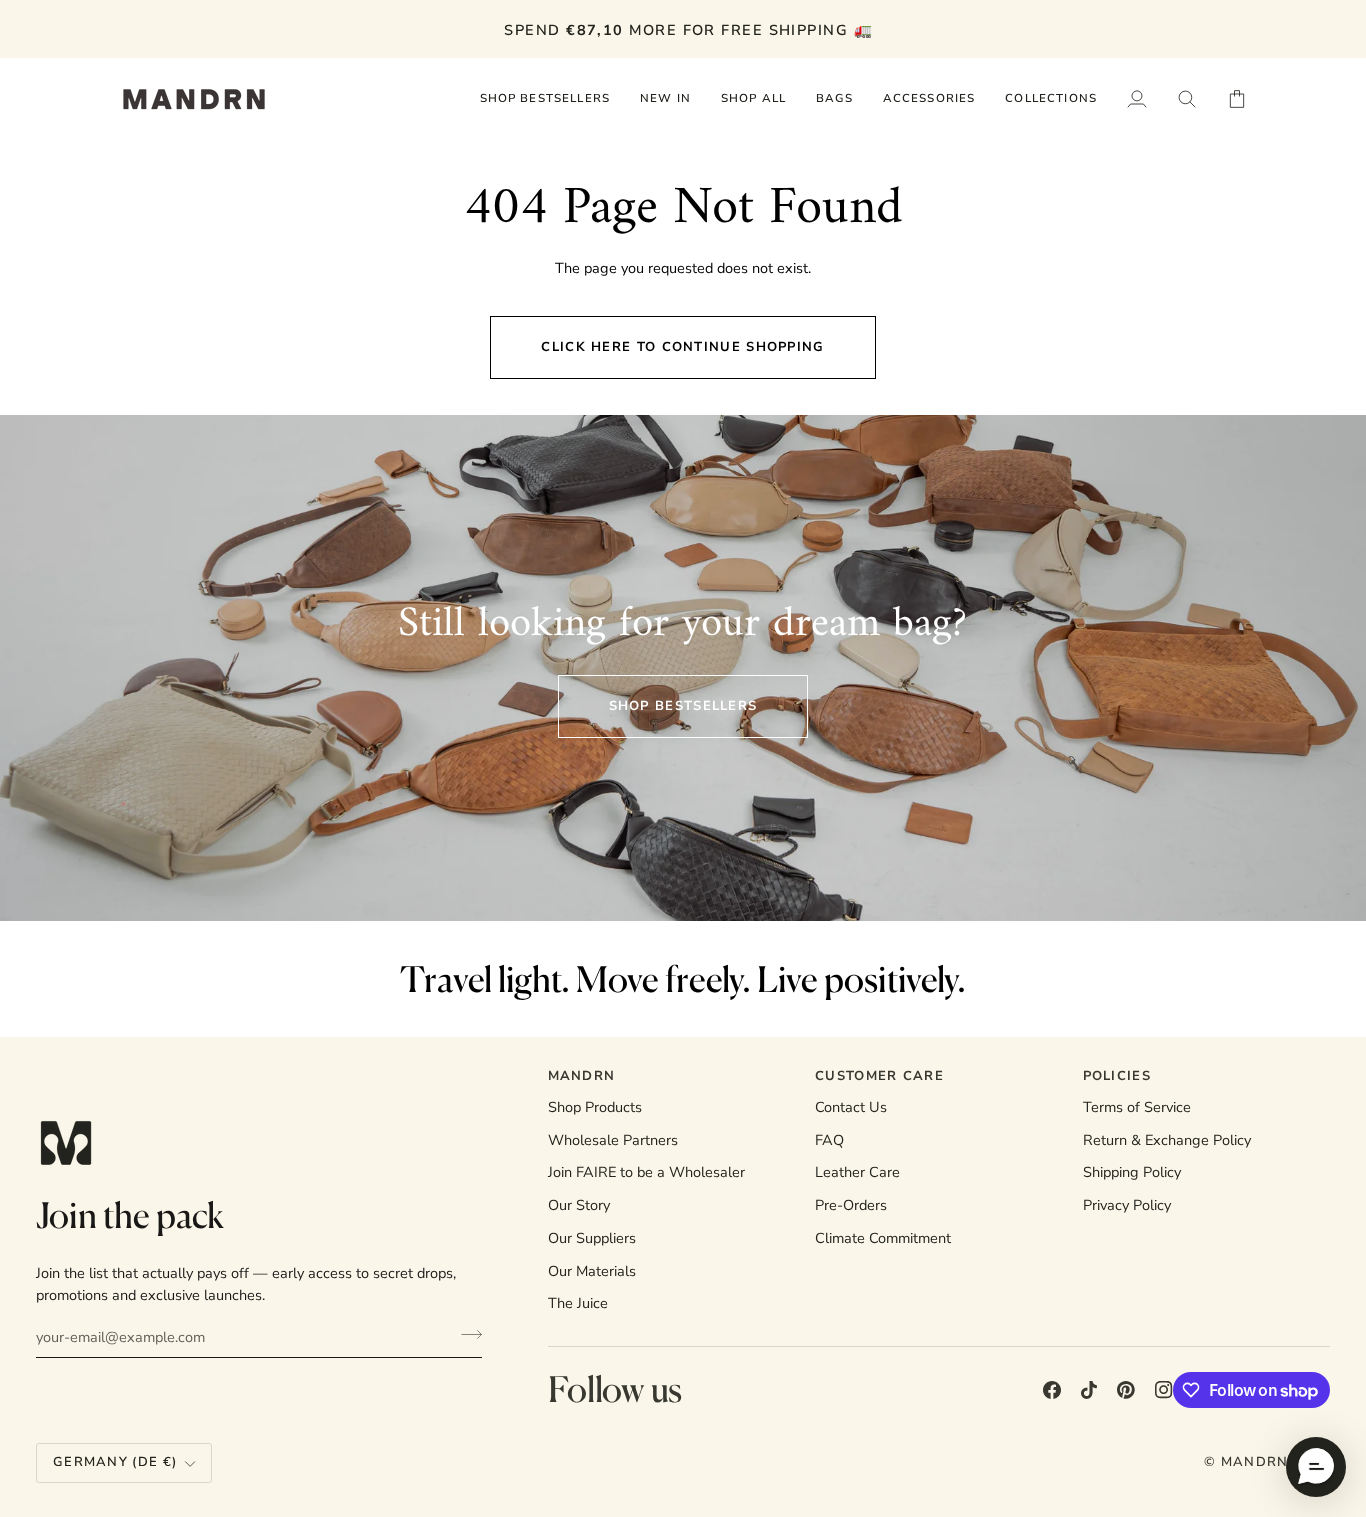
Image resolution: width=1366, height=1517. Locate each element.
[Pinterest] (1126, 1390)
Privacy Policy (1127, 1205)
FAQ (829, 1140)
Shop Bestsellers (683, 706)
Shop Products (595, 1107)
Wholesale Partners (613, 1140)
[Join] (465, 1334)
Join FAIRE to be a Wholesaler (646, 1172)
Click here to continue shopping (682, 347)
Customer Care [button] (879, 1076)
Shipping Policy (1132, 1172)
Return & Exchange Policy (1167, 1140)
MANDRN (1255, 1462)
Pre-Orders (851, 1205)
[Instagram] (1164, 1390)
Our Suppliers (592, 1238)
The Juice (578, 1303)
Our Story (579, 1205)
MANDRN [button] (582, 1076)
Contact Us (851, 1107)
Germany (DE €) (115, 1462)
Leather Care (857, 1172)
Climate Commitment (883, 1238)
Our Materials (592, 1271)
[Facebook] (1052, 1390)
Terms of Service (1137, 1107)
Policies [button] (1117, 1076)
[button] (753, 99)
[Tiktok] (1089, 1390)
